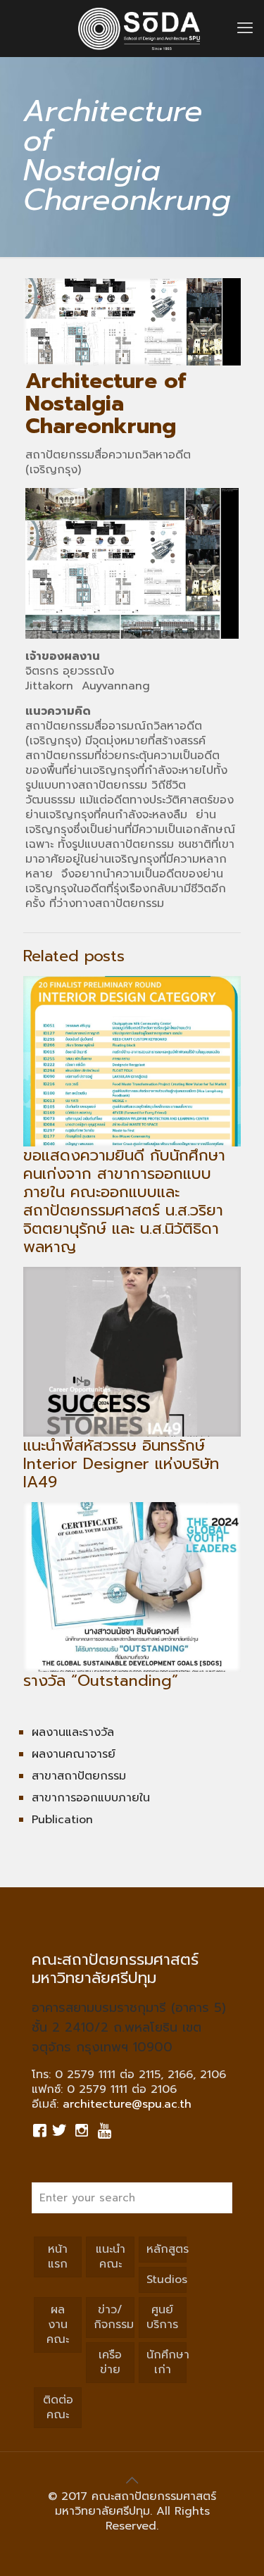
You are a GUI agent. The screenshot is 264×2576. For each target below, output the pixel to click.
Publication (62, 1820)
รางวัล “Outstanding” (101, 1681)
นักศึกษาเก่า (166, 2362)
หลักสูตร (166, 2249)
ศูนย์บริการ (162, 2317)
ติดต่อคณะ (58, 2407)
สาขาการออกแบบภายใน (91, 1798)
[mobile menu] (245, 28)
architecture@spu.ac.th (127, 2104)
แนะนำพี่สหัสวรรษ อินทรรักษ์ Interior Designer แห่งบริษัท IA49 (121, 1464)
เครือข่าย (110, 2362)
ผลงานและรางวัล (73, 1732)
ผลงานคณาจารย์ (74, 1754)
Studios (166, 2280)
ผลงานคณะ (58, 2325)
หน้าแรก (58, 2257)
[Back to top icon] (132, 2480)
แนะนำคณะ (111, 2257)
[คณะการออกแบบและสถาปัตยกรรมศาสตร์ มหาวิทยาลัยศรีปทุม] (139, 28)
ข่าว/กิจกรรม (114, 2317)
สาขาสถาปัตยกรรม (79, 1776)
